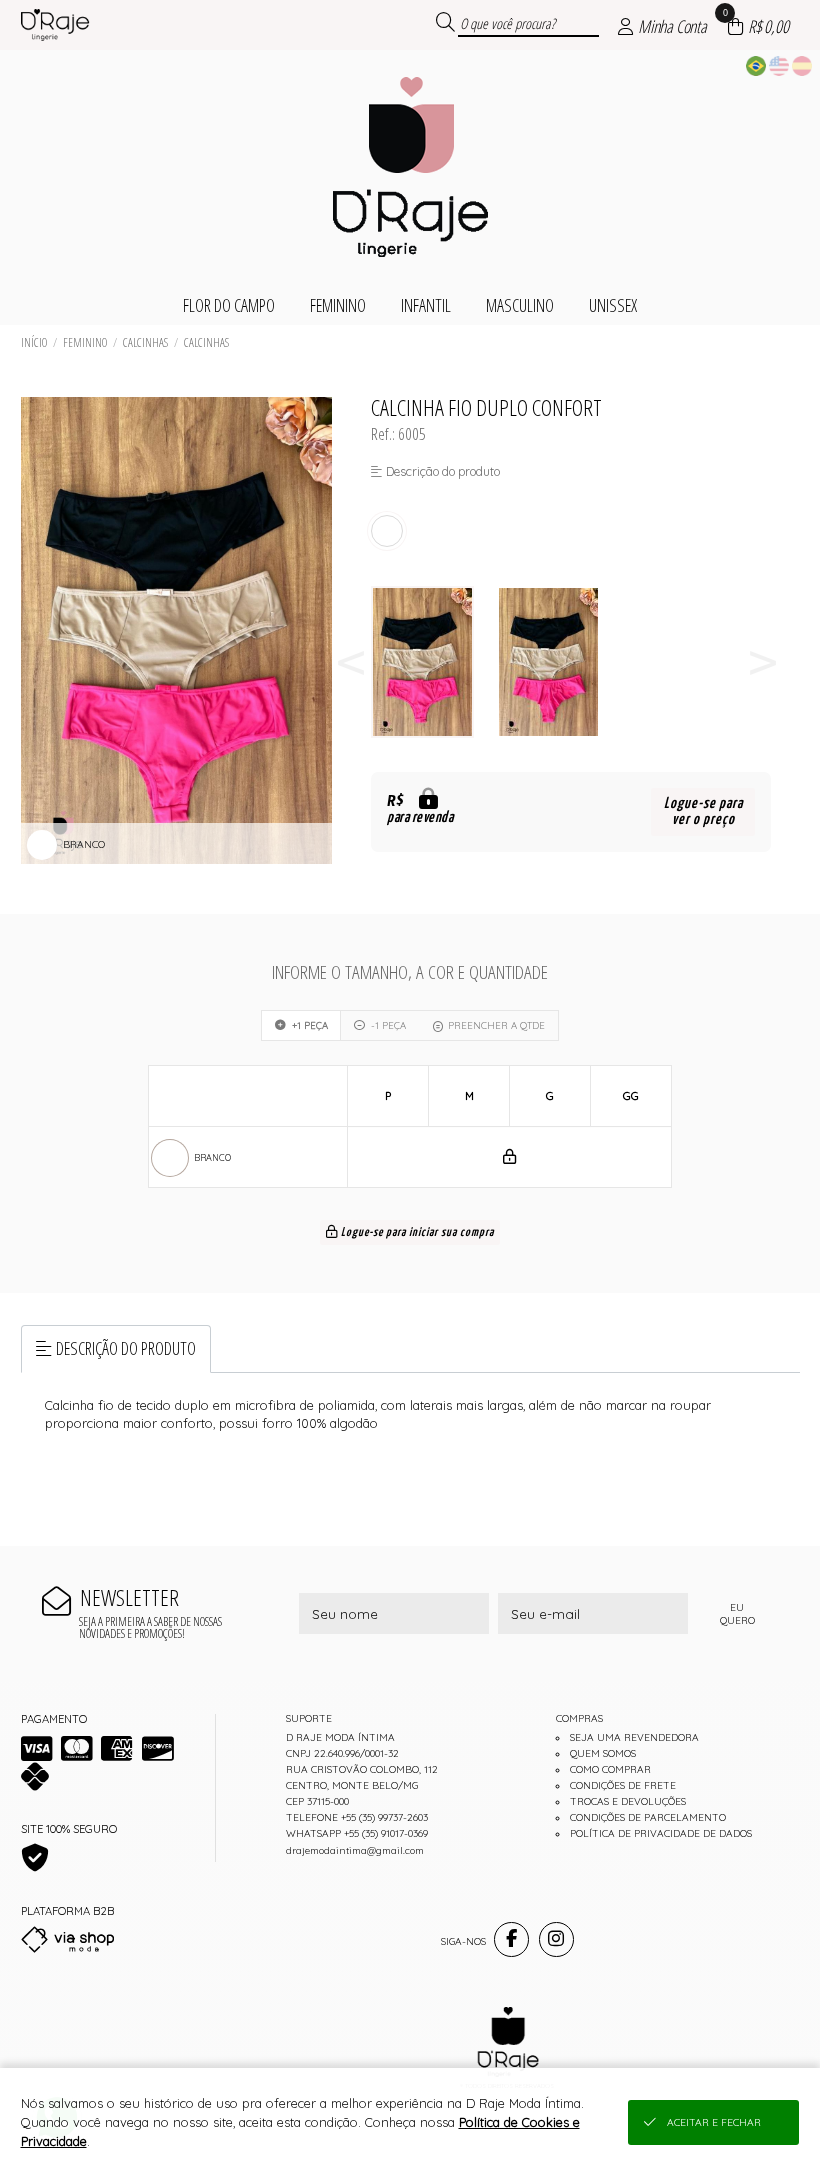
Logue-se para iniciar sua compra (416, 1233)
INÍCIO (34, 342)
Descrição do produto (126, 1348)
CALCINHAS (206, 342)
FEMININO (85, 342)
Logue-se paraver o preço (703, 811)
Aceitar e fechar (714, 2122)
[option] (434, 662)
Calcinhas (145, 342)
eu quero (737, 1614)
